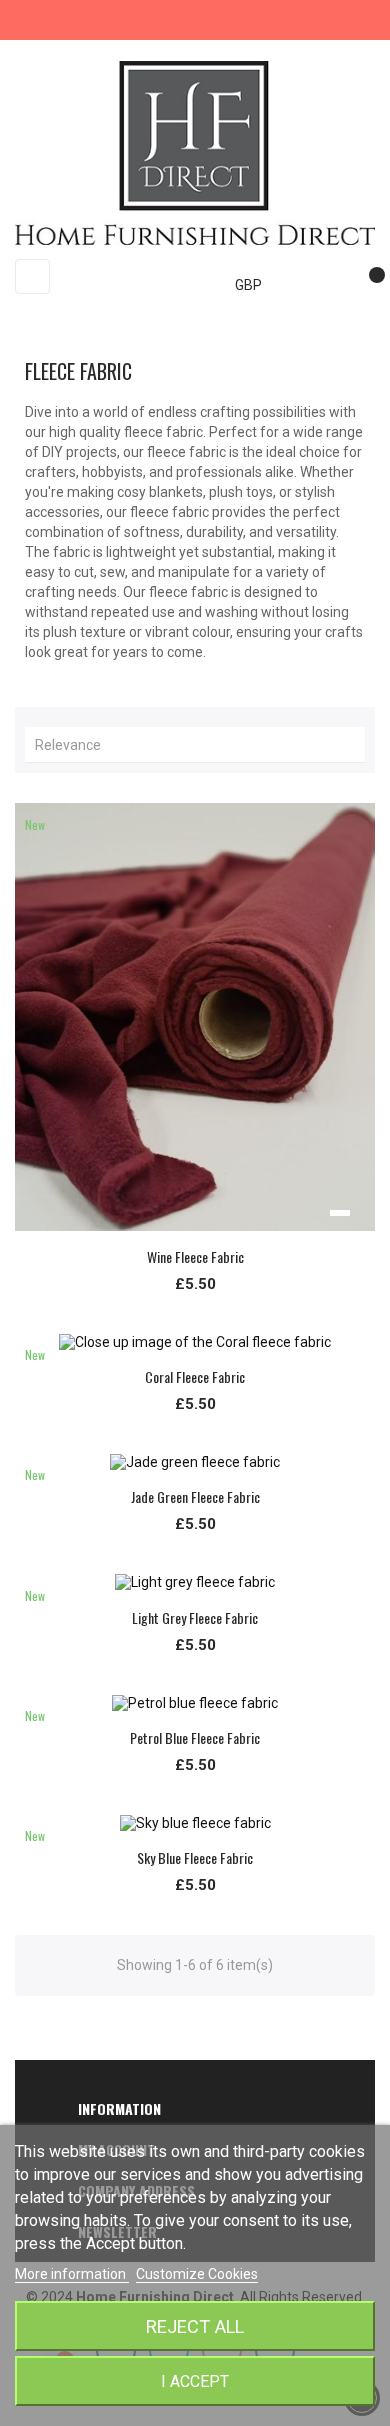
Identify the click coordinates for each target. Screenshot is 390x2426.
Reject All (195, 2326)
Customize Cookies (197, 2274)
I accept (195, 2381)
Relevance (200, 745)
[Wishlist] (368, 285)
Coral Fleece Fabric (195, 1376)
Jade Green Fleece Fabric (195, 1496)
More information (72, 2274)
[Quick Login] (327, 285)
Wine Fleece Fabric (195, 1256)
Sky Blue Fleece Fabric (195, 1857)
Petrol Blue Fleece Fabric (195, 1737)
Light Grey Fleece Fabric (195, 1617)
